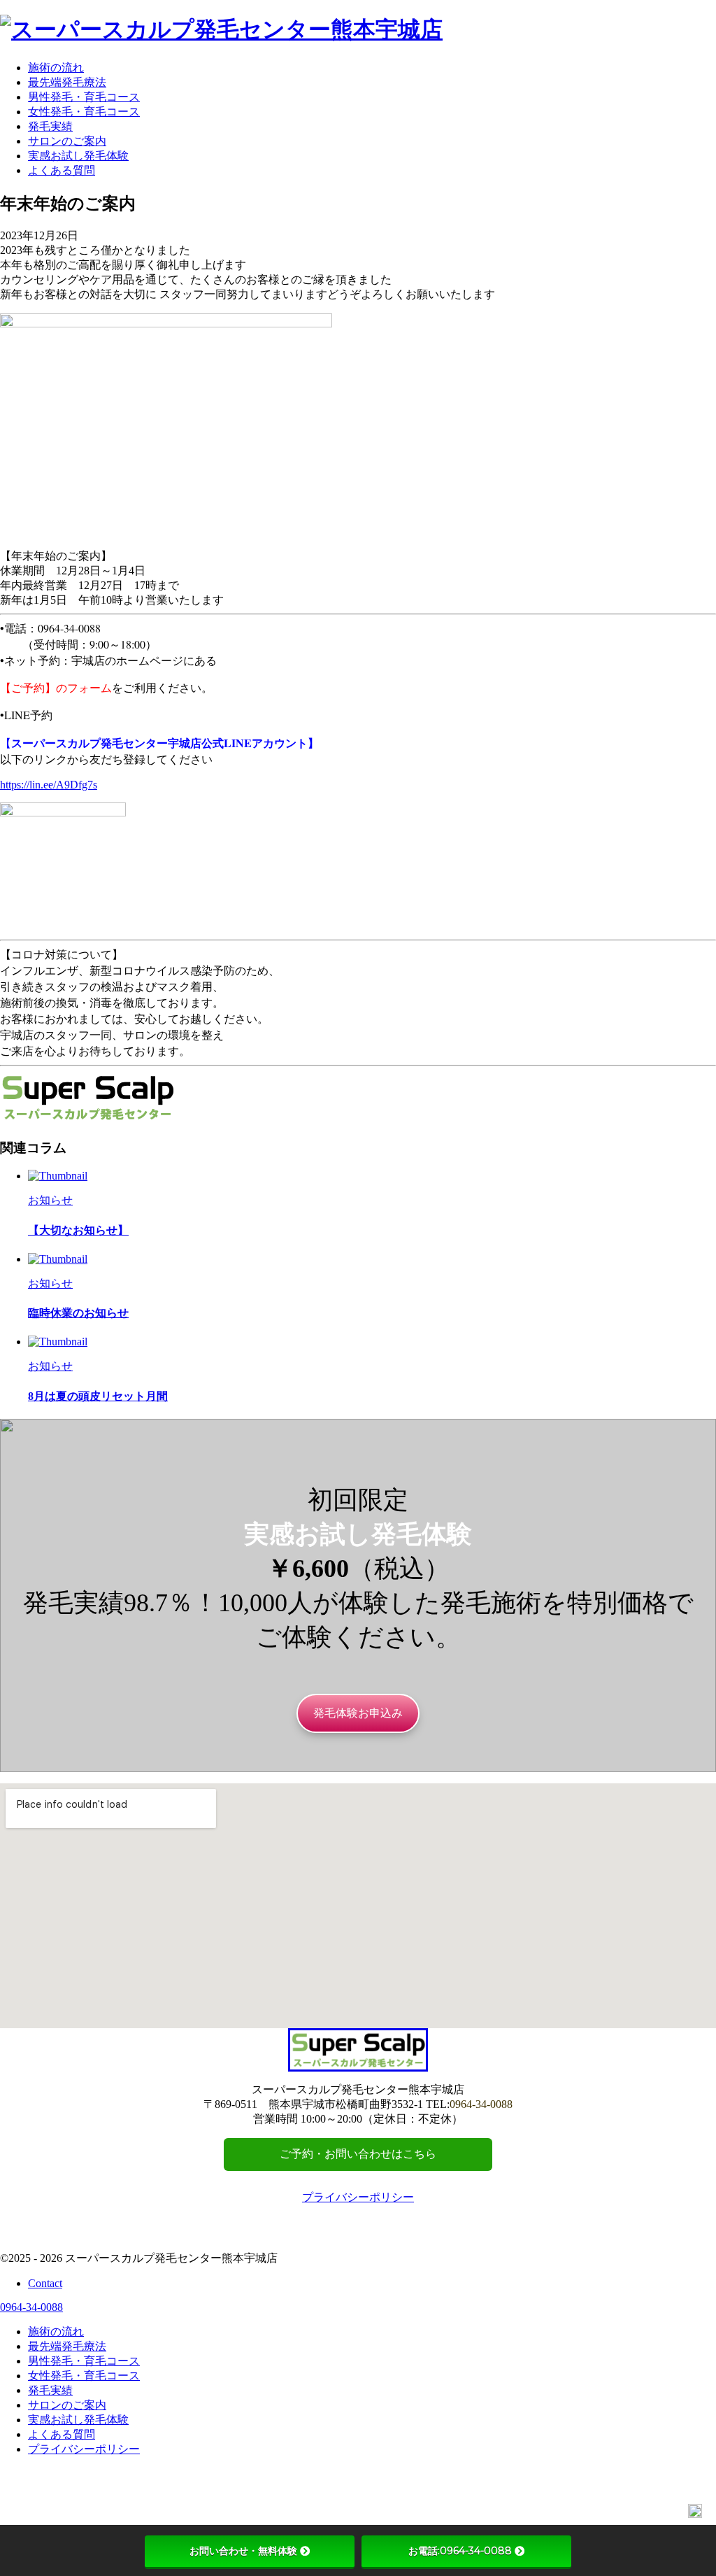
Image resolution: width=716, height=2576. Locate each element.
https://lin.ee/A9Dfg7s (49, 785)
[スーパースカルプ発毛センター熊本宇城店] (221, 29)
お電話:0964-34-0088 (460, 2551)
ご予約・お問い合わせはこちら (358, 2154)
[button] (358, 1713)
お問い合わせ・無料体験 (243, 2551)
